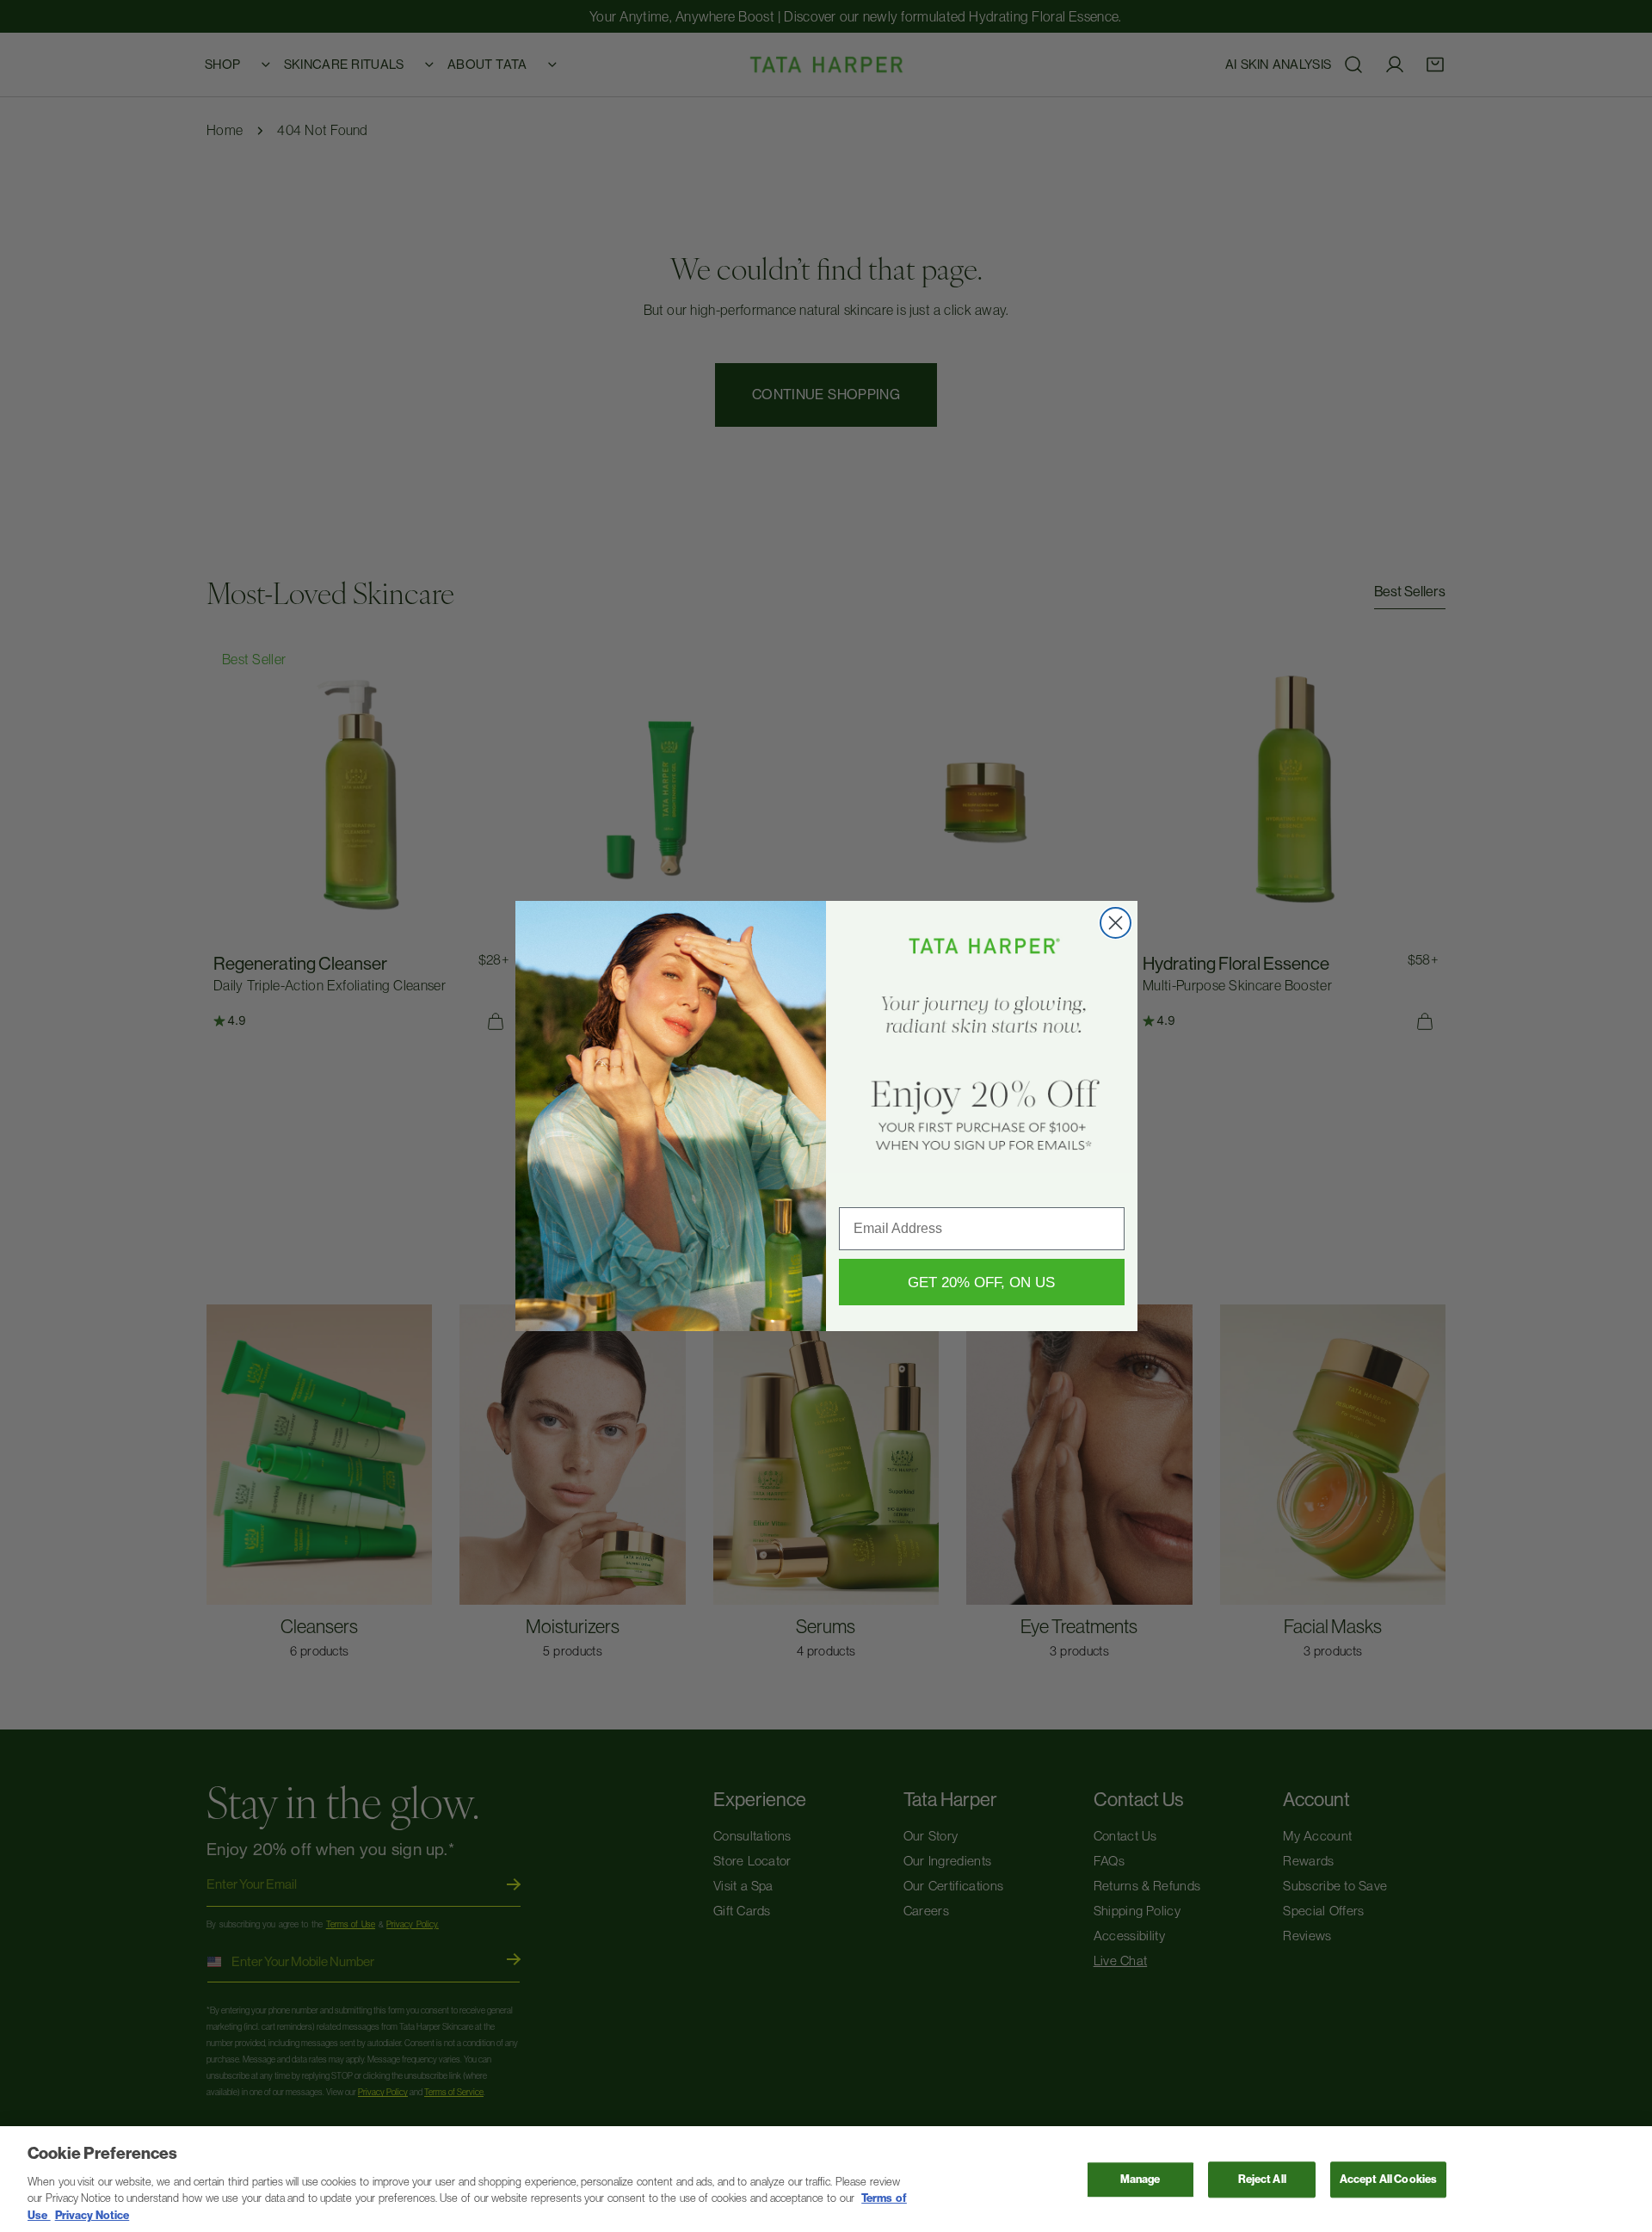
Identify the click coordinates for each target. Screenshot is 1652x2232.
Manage (1140, 2180)
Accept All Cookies (1388, 2180)
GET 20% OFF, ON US (981, 1282)
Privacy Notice (92, 2214)
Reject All (1262, 2180)
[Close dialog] (1116, 923)
